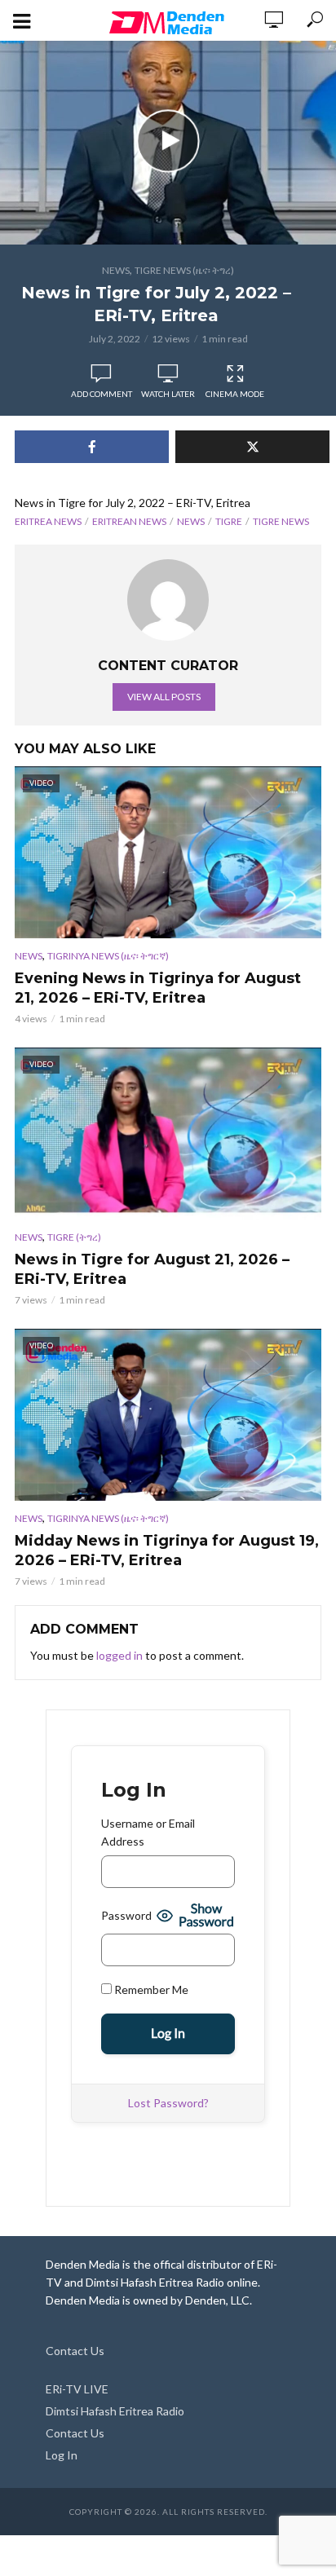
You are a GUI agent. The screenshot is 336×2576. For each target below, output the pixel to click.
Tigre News (281, 521)
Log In (62, 2455)
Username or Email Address (148, 1832)
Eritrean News (129, 521)
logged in (119, 1655)
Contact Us (75, 2351)
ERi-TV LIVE (77, 2389)
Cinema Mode (235, 394)
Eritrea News (48, 521)
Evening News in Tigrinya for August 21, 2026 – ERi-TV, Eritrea (158, 988)
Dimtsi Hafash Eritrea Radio (115, 2411)
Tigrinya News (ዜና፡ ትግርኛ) (108, 956)
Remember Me (150, 1989)
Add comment (102, 394)
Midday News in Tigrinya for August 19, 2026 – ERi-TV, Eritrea (167, 1550)
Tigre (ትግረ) (74, 1237)
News (116, 270)
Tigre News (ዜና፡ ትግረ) (184, 270)
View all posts (164, 697)
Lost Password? (168, 2103)
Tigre (229, 521)
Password (126, 1915)
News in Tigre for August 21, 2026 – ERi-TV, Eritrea (152, 1269)
